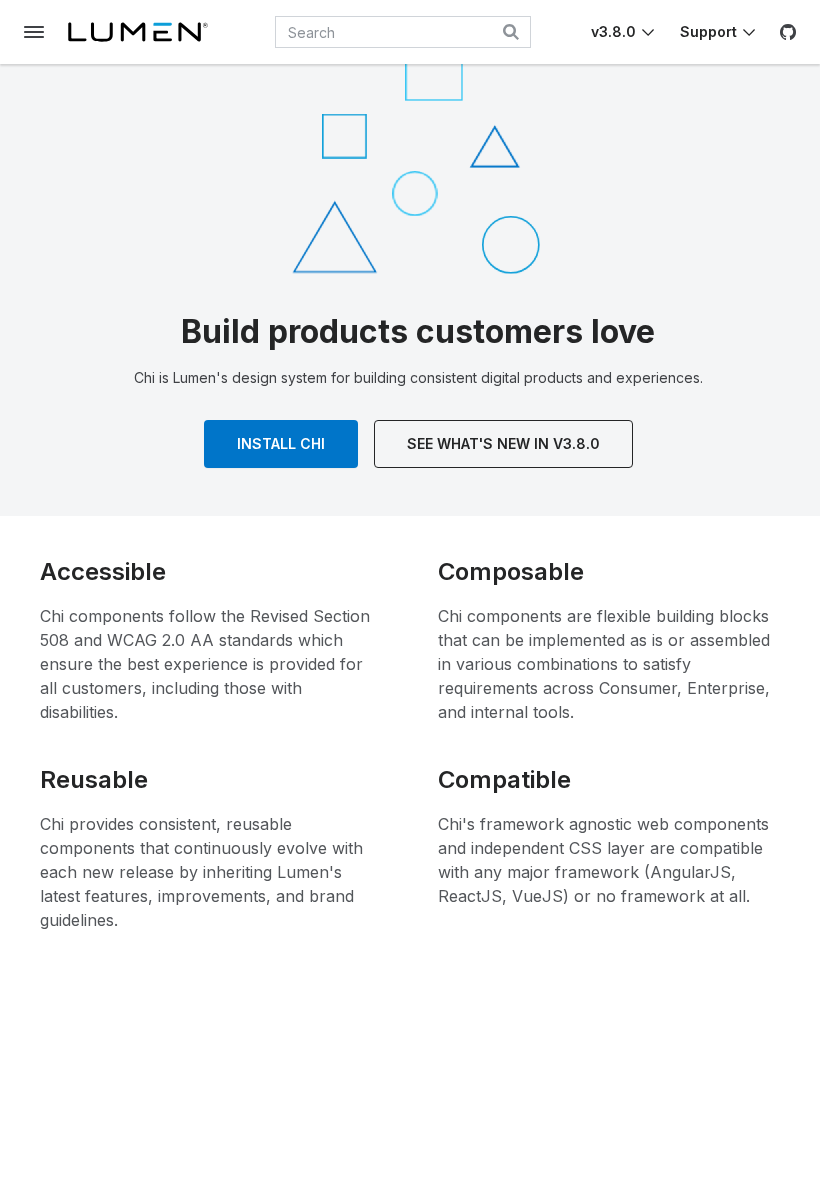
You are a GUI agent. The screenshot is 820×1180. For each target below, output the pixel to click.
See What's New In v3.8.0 (503, 443)
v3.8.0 (613, 31)
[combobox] (403, 32)
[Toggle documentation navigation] (34, 32)
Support (708, 31)
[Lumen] (138, 32)
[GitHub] (788, 32)
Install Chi (281, 443)
